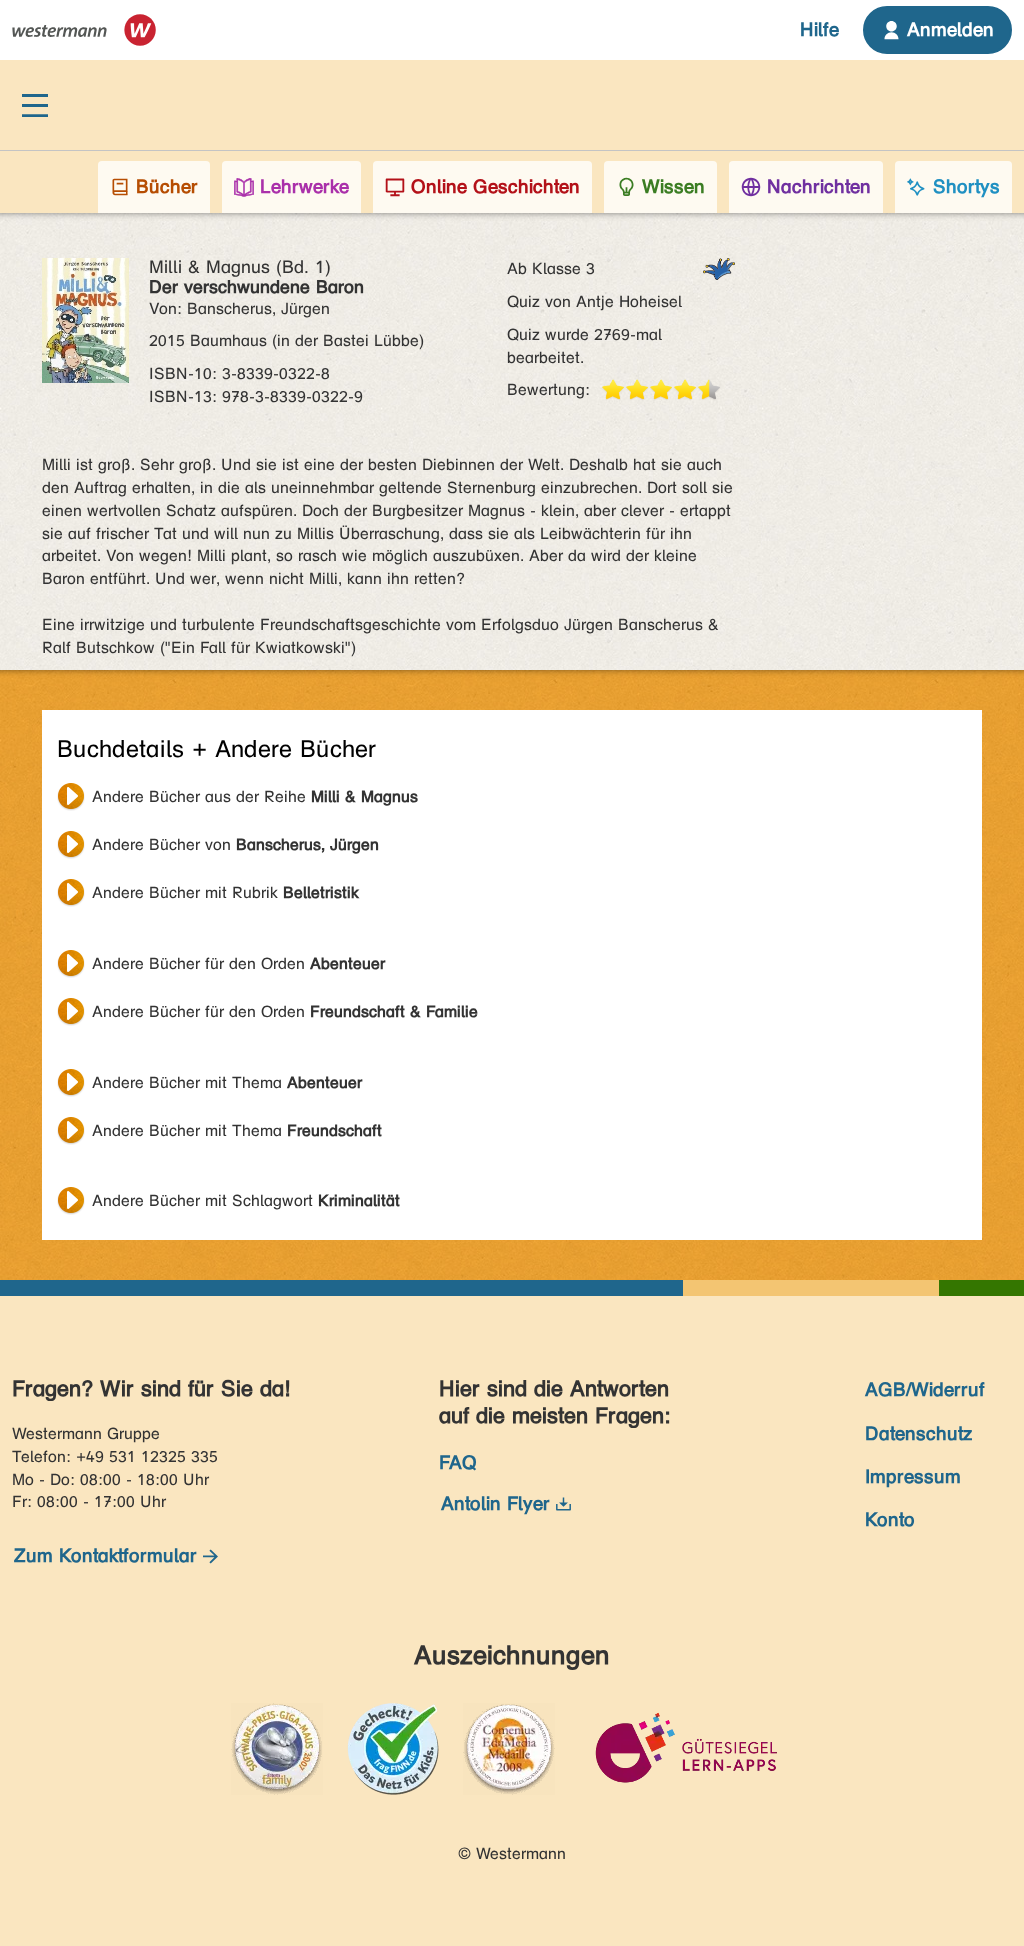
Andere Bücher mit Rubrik (225, 892)
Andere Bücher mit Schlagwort (246, 1200)
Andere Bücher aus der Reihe (255, 796)
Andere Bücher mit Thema (227, 1082)
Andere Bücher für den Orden (238, 963)
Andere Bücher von (235, 844)
